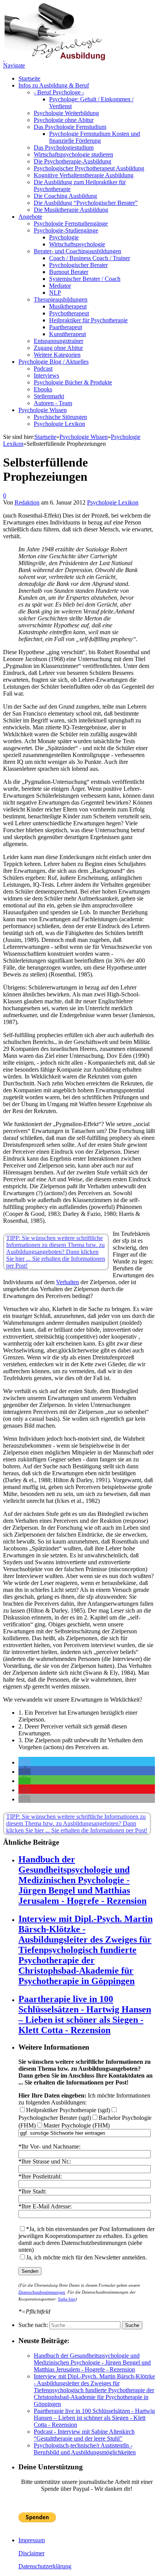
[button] (25, 1762)
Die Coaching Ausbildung (65, 196)
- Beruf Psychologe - (59, 92)
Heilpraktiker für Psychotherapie (88, 320)
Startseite (29, 78)
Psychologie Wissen (43, 410)
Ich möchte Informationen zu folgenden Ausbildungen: (84, 2099)
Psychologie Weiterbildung (66, 113)
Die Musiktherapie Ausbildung (71, 210)
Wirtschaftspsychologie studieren (73, 154)
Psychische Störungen (60, 417)
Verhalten (67, 1282)
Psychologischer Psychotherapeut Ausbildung (89, 168)
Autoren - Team (53, 403)
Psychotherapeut (69, 313)
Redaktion (27, 502)
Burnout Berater (69, 272)
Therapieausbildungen (61, 299)
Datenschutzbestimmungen (42, 2292)
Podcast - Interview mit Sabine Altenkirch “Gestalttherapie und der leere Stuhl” (84, 2435)
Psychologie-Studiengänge (66, 230)
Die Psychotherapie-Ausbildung (72, 161)
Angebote (30, 217)
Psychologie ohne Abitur (64, 120)
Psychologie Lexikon (59, 424)
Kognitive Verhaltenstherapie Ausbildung (84, 175)
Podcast (43, 369)
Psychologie (64, 237)
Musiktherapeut (68, 306)
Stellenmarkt (49, 396)
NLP (55, 293)
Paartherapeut (66, 327)
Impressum (32, 2540)
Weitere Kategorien (57, 355)
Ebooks (43, 389)
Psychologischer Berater (78, 265)
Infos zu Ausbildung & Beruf (54, 85)
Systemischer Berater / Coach (85, 279)
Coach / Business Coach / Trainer (90, 258)
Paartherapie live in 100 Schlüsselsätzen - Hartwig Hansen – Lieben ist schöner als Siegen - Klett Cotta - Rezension (85, 2014)
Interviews (46, 375)
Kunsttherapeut (67, 334)
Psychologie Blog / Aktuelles (53, 362)
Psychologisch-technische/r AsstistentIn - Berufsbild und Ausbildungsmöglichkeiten (85, 2449)
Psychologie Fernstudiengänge (71, 223)
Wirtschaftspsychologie (77, 244)
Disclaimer (31, 2553)
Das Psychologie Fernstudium (70, 127)
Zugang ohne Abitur (58, 348)
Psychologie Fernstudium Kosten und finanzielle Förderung (95, 137)
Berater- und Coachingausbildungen (77, 251)
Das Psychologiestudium (64, 148)
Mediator (60, 286)
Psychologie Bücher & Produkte (73, 382)
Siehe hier (67, 2299)
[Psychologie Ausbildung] (54, 59)
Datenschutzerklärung (45, 2566)
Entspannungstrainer (58, 341)
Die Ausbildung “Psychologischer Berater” (86, 203)
